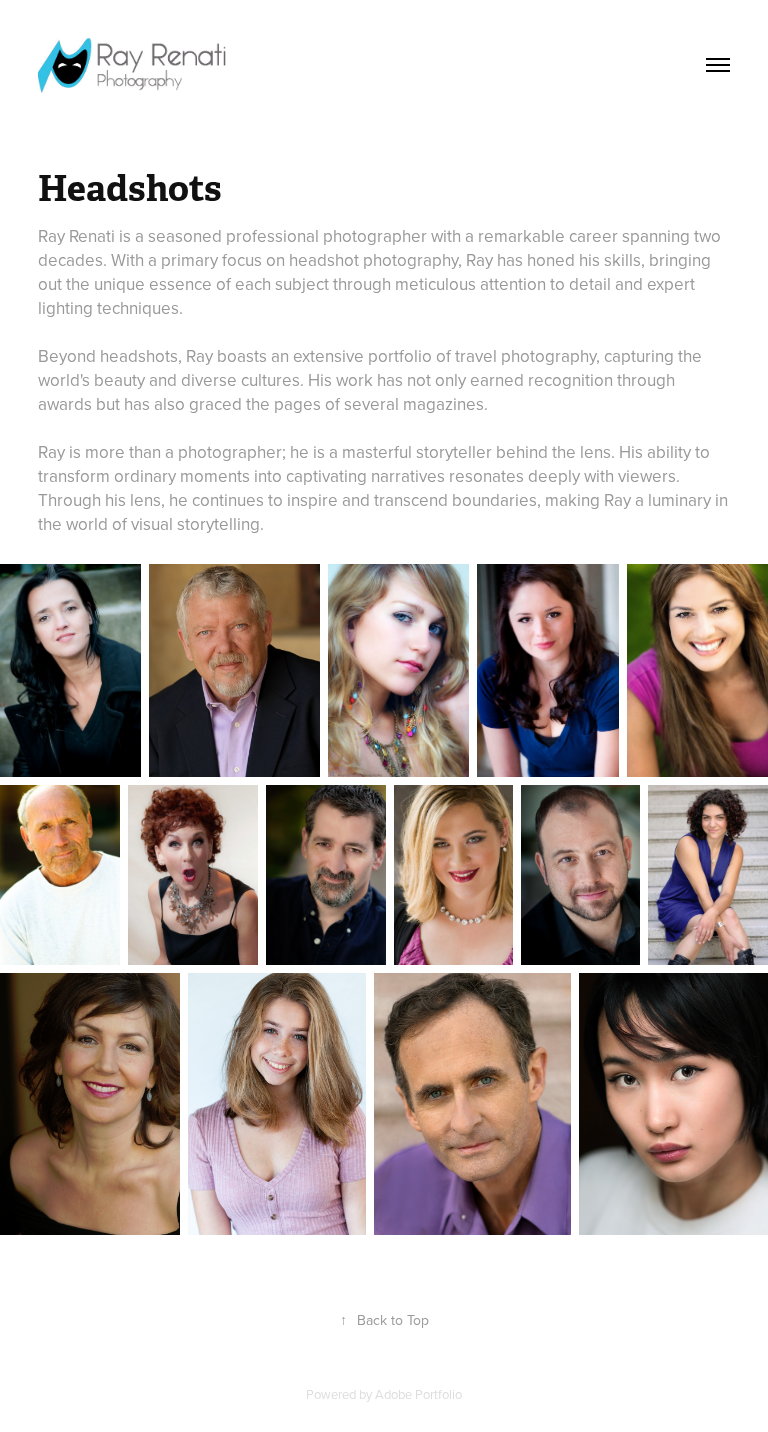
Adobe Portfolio (418, 1394)
